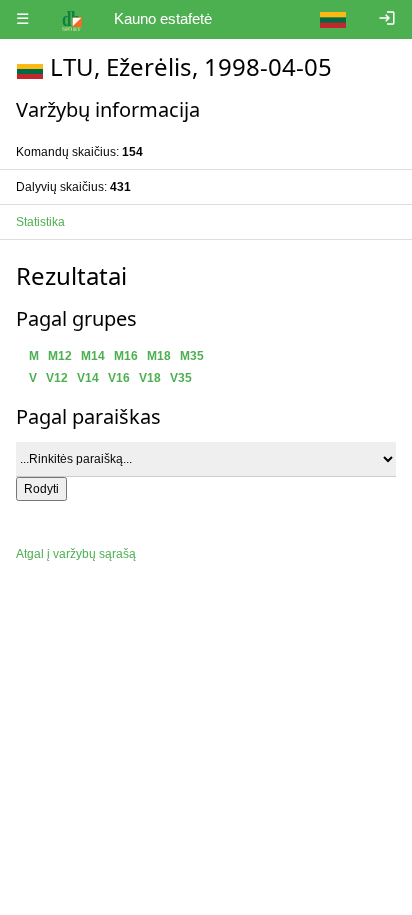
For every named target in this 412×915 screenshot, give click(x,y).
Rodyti (41, 489)
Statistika (40, 222)
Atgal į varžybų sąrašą (76, 554)
